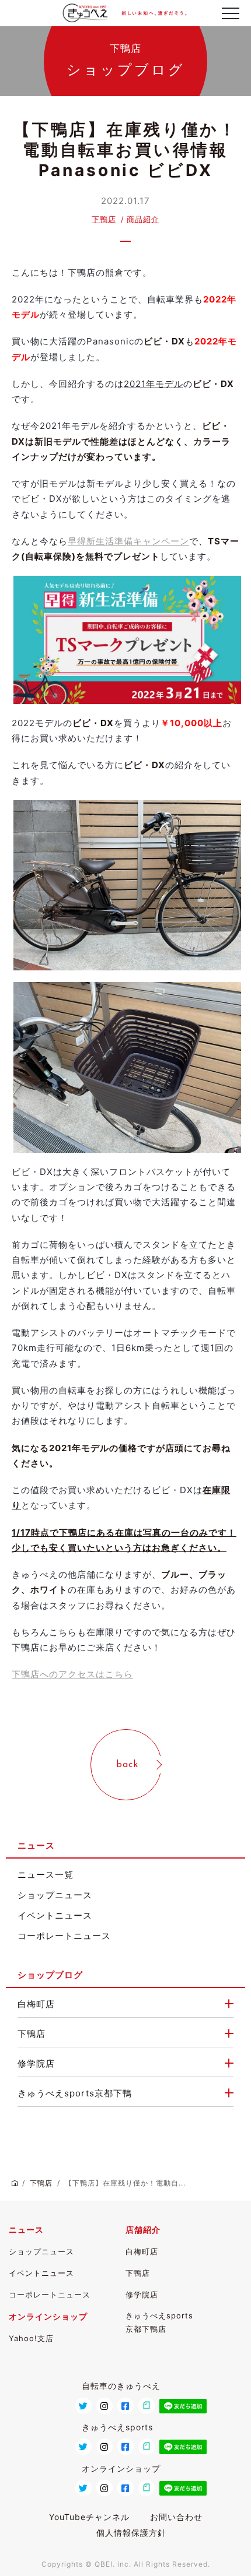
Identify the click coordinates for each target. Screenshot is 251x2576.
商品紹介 (143, 219)
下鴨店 (104, 219)
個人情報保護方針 (131, 2533)
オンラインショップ (48, 2316)
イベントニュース (55, 1915)
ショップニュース (55, 1895)
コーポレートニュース (64, 1936)
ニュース (26, 2230)
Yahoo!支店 (31, 2338)
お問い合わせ (176, 2517)
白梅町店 (36, 2004)
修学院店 (36, 2063)
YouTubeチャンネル (89, 2517)
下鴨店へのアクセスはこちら (72, 1674)
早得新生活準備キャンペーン (128, 541)
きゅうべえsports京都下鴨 (75, 2093)
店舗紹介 (143, 2230)
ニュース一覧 (46, 1875)
